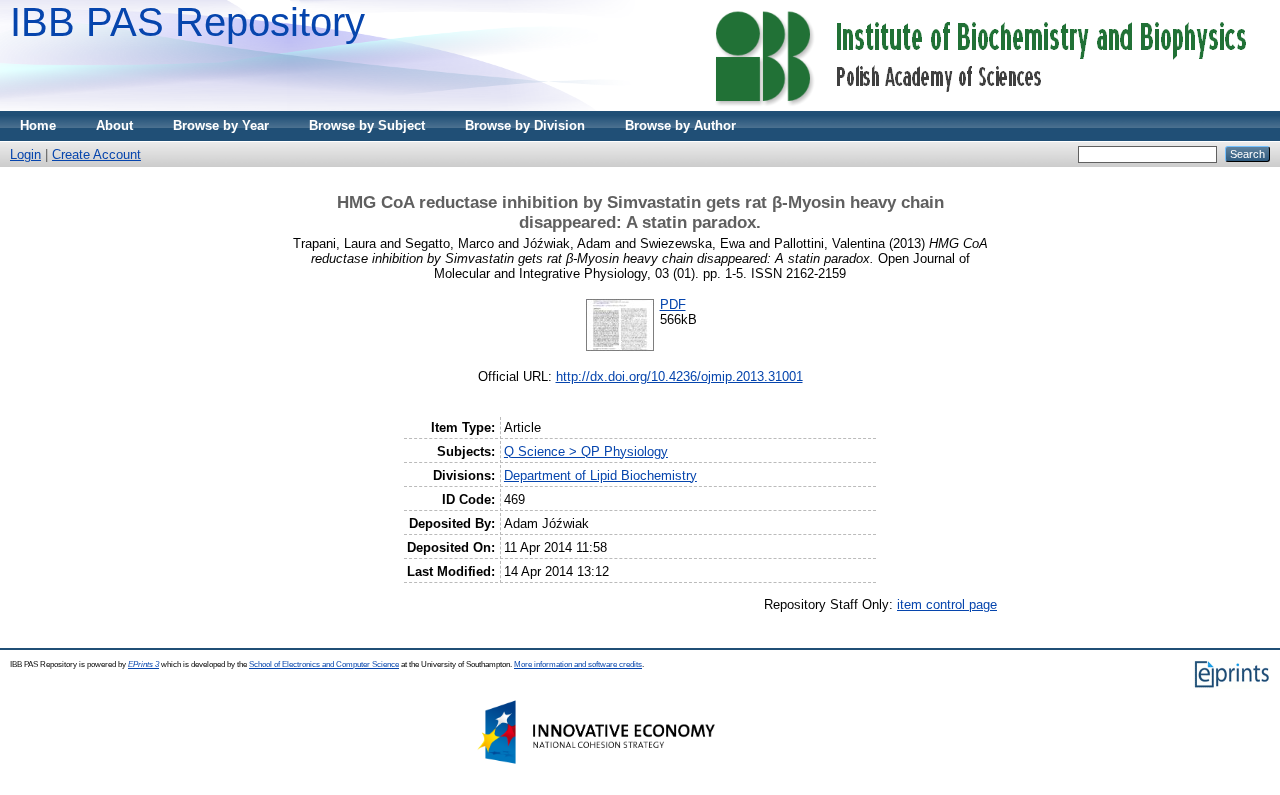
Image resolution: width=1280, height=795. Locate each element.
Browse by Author (680, 125)
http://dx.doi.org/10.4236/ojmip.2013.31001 (679, 376)
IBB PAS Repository (187, 22)
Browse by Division (525, 125)
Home (38, 125)
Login (25, 154)
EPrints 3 (143, 664)
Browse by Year (221, 125)
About (114, 125)
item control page (947, 604)
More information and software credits (578, 664)
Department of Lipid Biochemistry (600, 475)
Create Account (96, 154)
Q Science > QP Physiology (586, 451)
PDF (673, 304)
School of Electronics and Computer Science (324, 664)
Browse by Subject (367, 125)
